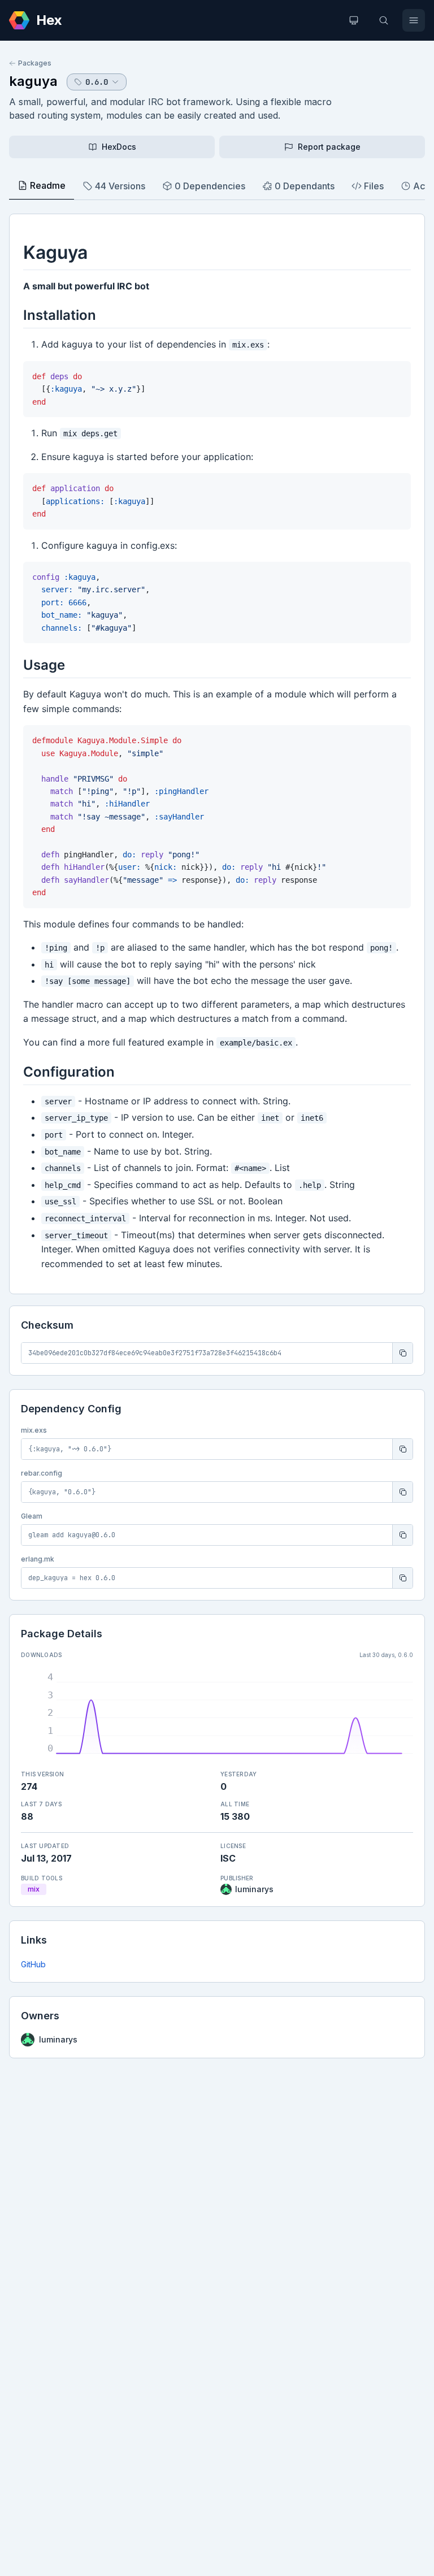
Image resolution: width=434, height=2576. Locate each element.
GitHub (33, 1964)
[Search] (384, 20)
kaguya (33, 81)
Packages (35, 63)
